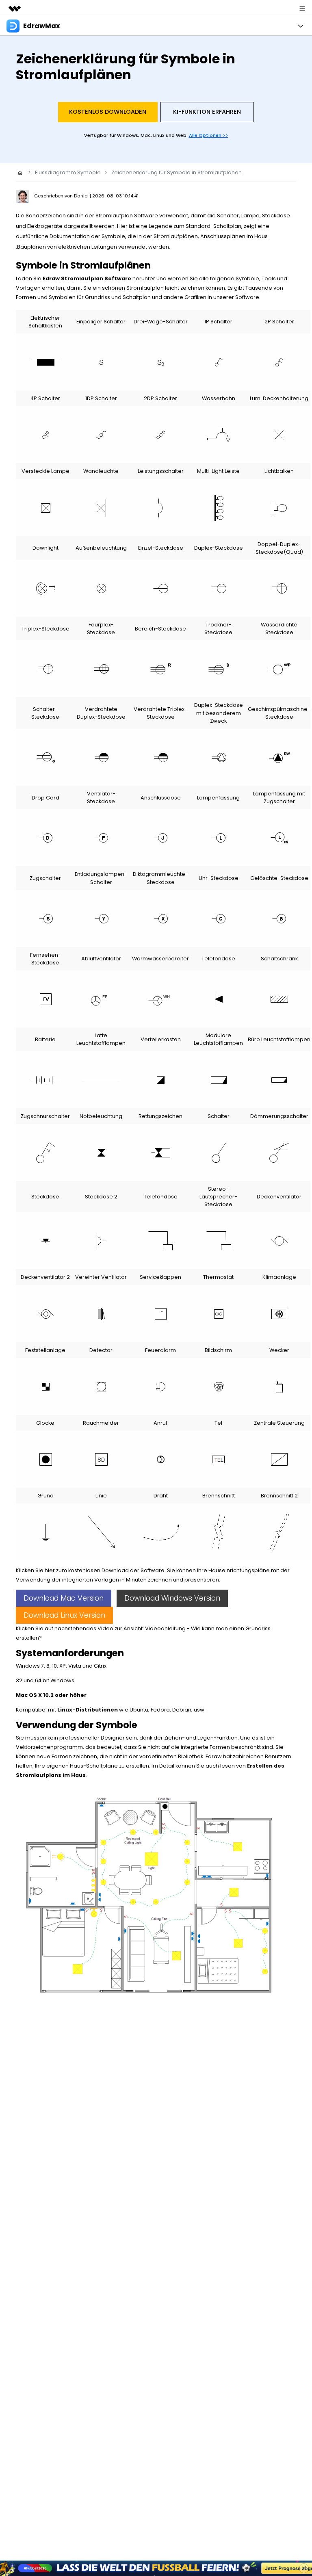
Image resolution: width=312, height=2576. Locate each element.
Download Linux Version (64, 1615)
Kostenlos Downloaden (108, 112)
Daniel (82, 196)
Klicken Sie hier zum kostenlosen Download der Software (90, 1570)
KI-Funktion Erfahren (207, 112)
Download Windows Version (172, 1598)
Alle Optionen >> (209, 135)
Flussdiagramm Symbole (68, 172)
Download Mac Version (64, 1598)
